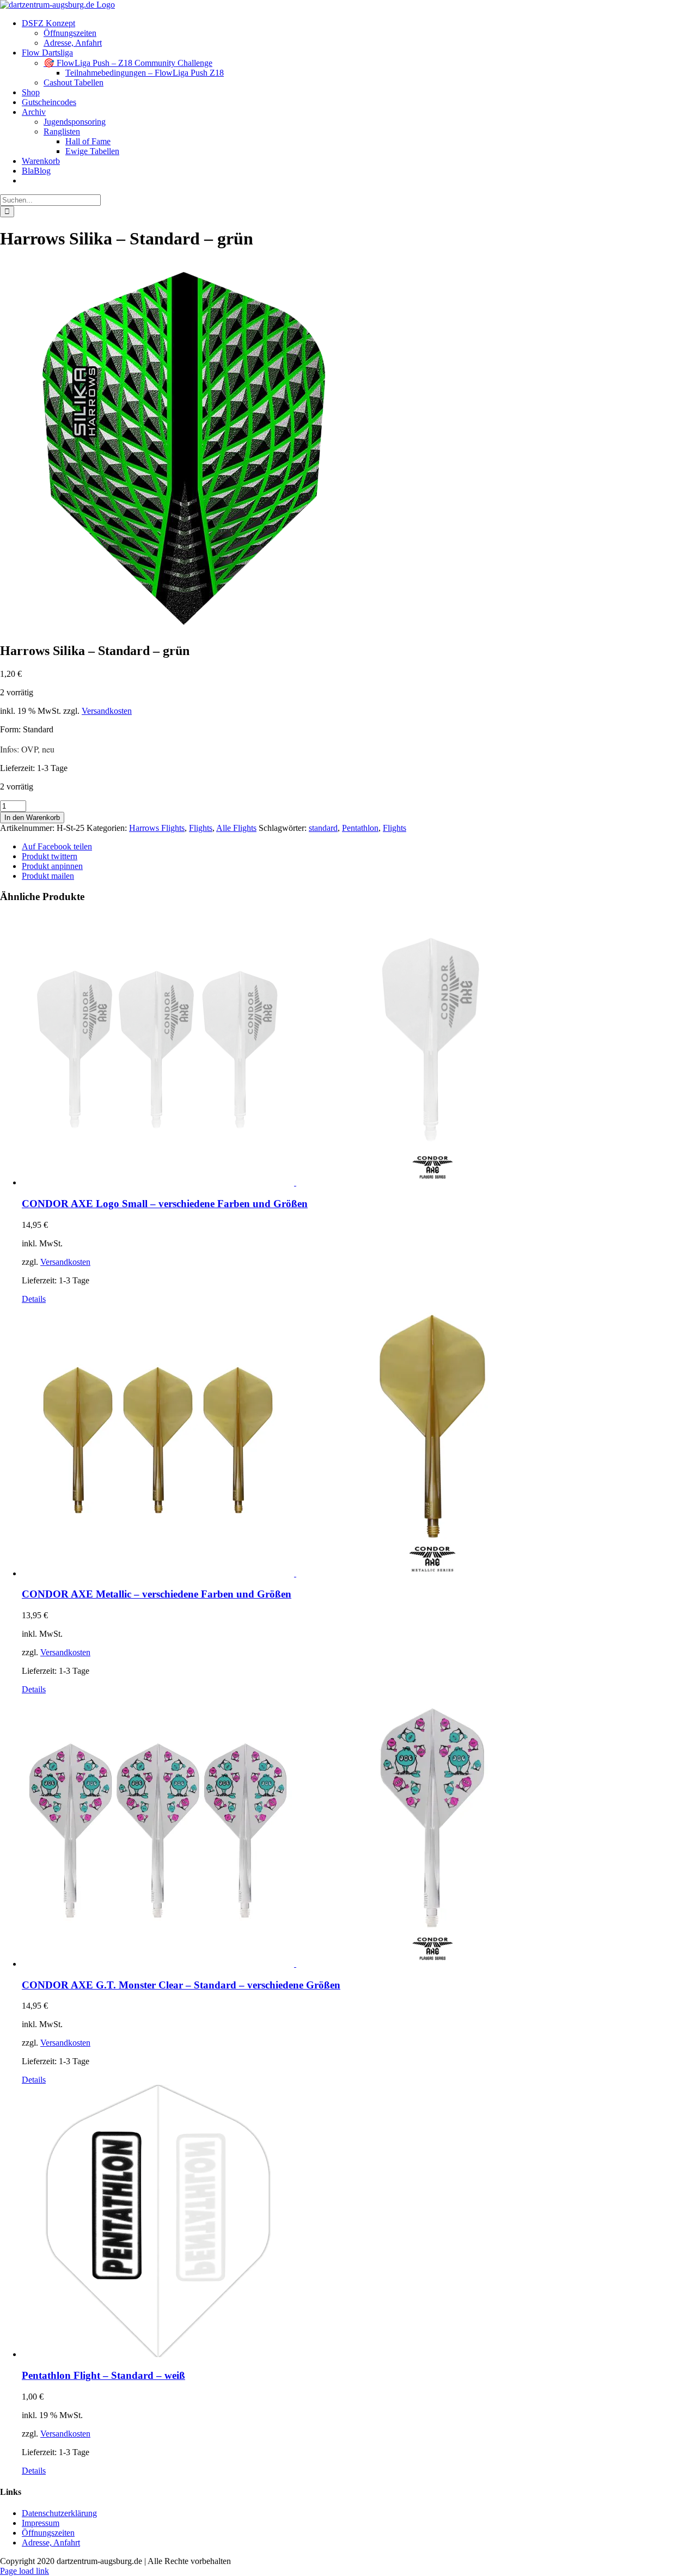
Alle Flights (236, 828)
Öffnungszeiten (48, 2533)
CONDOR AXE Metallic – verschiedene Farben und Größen (157, 1594)
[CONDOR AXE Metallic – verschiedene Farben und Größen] (359, 1441)
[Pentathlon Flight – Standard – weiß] (359, 2222)
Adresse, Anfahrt (51, 2543)
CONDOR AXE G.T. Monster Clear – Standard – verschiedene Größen (181, 1985)
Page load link (25, 2571)
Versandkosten (107, 711)
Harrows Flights (157, 828)
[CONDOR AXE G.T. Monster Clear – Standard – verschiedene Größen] (359, 1832)
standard (323, 828)
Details (34, 1299)
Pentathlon (360, 828)
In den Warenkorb (32, 818)
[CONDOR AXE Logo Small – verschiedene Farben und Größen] (359, 1050)
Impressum (41, 2523)
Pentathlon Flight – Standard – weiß (103, 2375)
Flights (201, 828)
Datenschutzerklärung (59, 2513)
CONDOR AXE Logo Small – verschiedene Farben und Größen (165, 1204)
